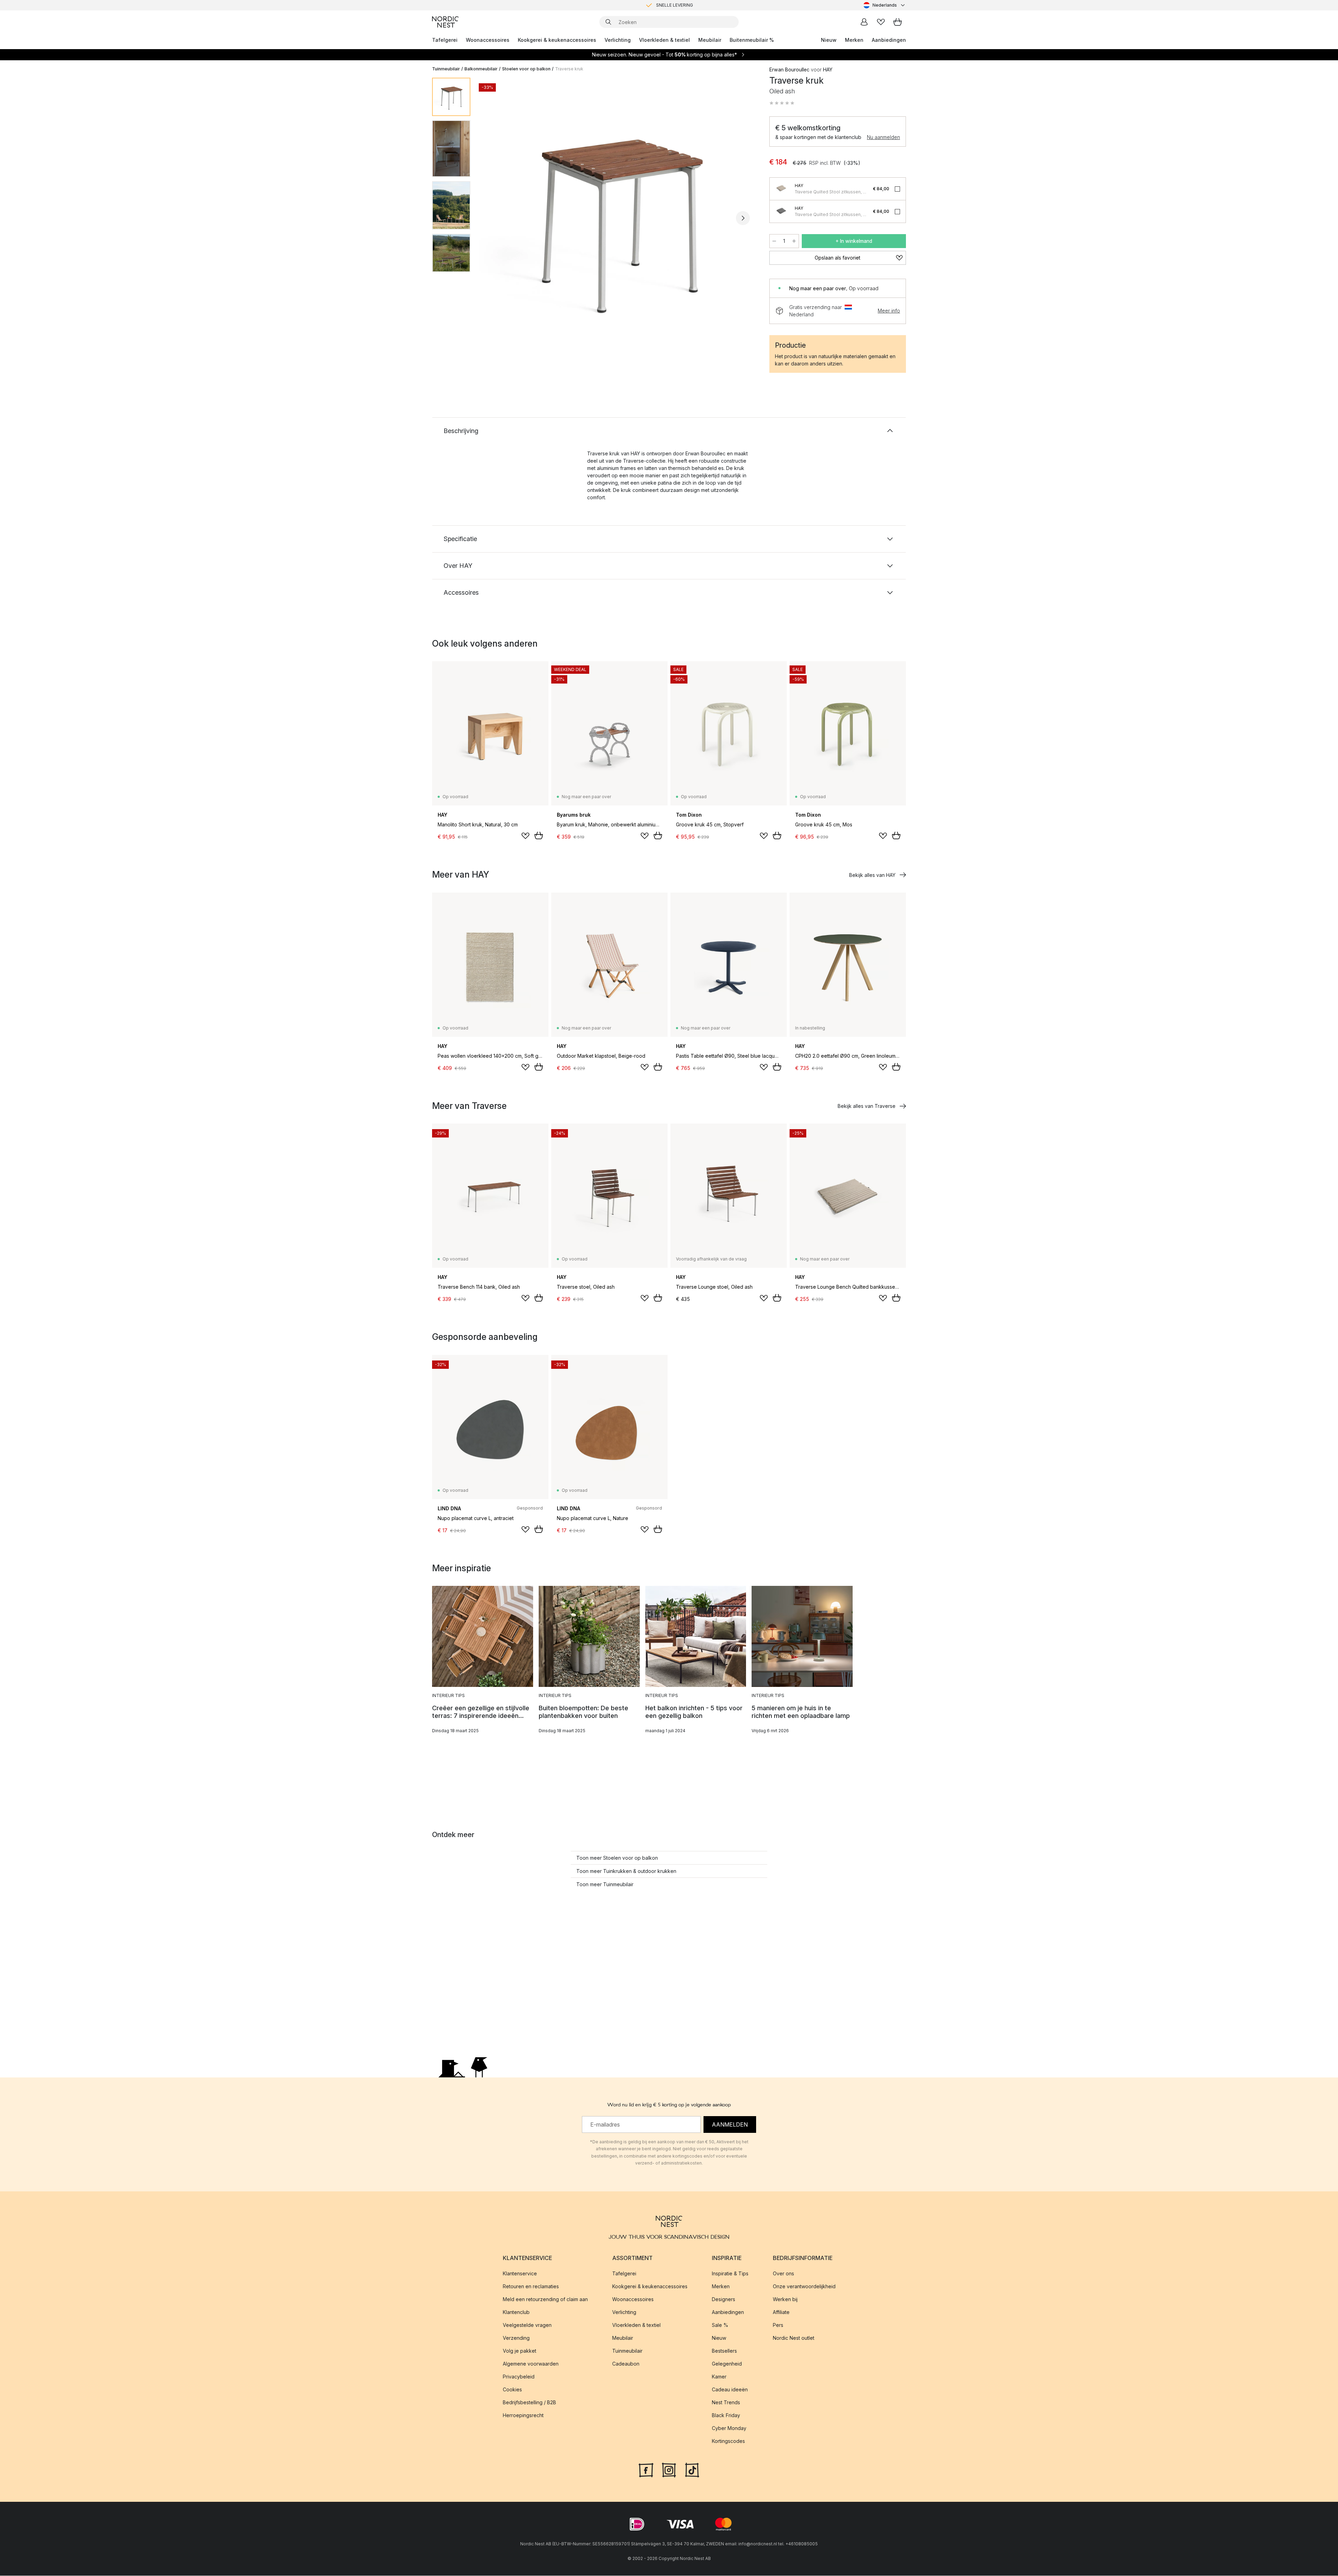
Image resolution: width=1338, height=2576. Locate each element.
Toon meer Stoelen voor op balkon (617, 1858)
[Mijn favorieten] (881, 22)
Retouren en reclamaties (531, 2287)
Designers (724, 2300)
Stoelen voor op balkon (526, 69)
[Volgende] (743, 218)
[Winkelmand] (898, 22)
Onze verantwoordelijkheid (804, 2287)
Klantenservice (520, 2274)
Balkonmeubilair (481, 69)
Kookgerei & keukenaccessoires (557, 40)
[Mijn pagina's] (864, 22)
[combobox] (885, 5)
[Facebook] (646, 2470)
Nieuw (829, 40)
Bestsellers (724, 2351)
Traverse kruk (569, 69)
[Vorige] (494, 218)
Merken (854, 40)
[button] (782, 103)
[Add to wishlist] (525, 836)
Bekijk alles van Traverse (867, 1106)
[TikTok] (692, 2470)
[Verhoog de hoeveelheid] (794, 241)
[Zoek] (608, 22)
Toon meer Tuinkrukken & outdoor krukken (626, 1871)
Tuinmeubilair (446, 69)
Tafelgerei (445, 40)
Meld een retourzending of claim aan (545, 2300)
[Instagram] (669, 2470)
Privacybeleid (519, 2377)
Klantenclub (516, 2312)
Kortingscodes (728, 2441)
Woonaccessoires (488, 40)
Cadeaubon (626, 2364)
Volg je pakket (520, 2351)
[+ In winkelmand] (539, 835)
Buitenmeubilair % (752, 40)
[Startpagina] (445, 22)
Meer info (889, 311)
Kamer (719, 2377)
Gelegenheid (727, 2364)
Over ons (783, 2274)
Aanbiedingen (889, 40)
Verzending (516, 2338)
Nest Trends (726, 2403)
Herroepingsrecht (523, 2416)
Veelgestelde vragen (527, 2325)
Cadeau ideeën (730, 2390)
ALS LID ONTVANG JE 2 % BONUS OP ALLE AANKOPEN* (675, 5)
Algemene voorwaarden (531, 2364)
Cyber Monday (729, 2428)
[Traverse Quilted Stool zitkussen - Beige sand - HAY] (781, 189)
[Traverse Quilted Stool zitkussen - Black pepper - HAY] (781, 211)
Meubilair (710, 40)
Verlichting (618, 40)
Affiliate (781, 2312)
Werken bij (785, 2300)
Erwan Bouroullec (789, 70)
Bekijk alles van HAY (872, 875)
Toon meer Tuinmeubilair (605, 1884)
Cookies (512, 2390)
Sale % (720, 2325)
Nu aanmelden (883, 137)
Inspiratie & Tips (730, 2274)
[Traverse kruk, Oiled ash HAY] (618, 217)
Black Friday (726, 2416)
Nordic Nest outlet (794, 2338)
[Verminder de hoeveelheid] (774, 241)
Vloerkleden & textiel (664, 40)
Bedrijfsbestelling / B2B (529, 2403)
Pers (778, 2325)
